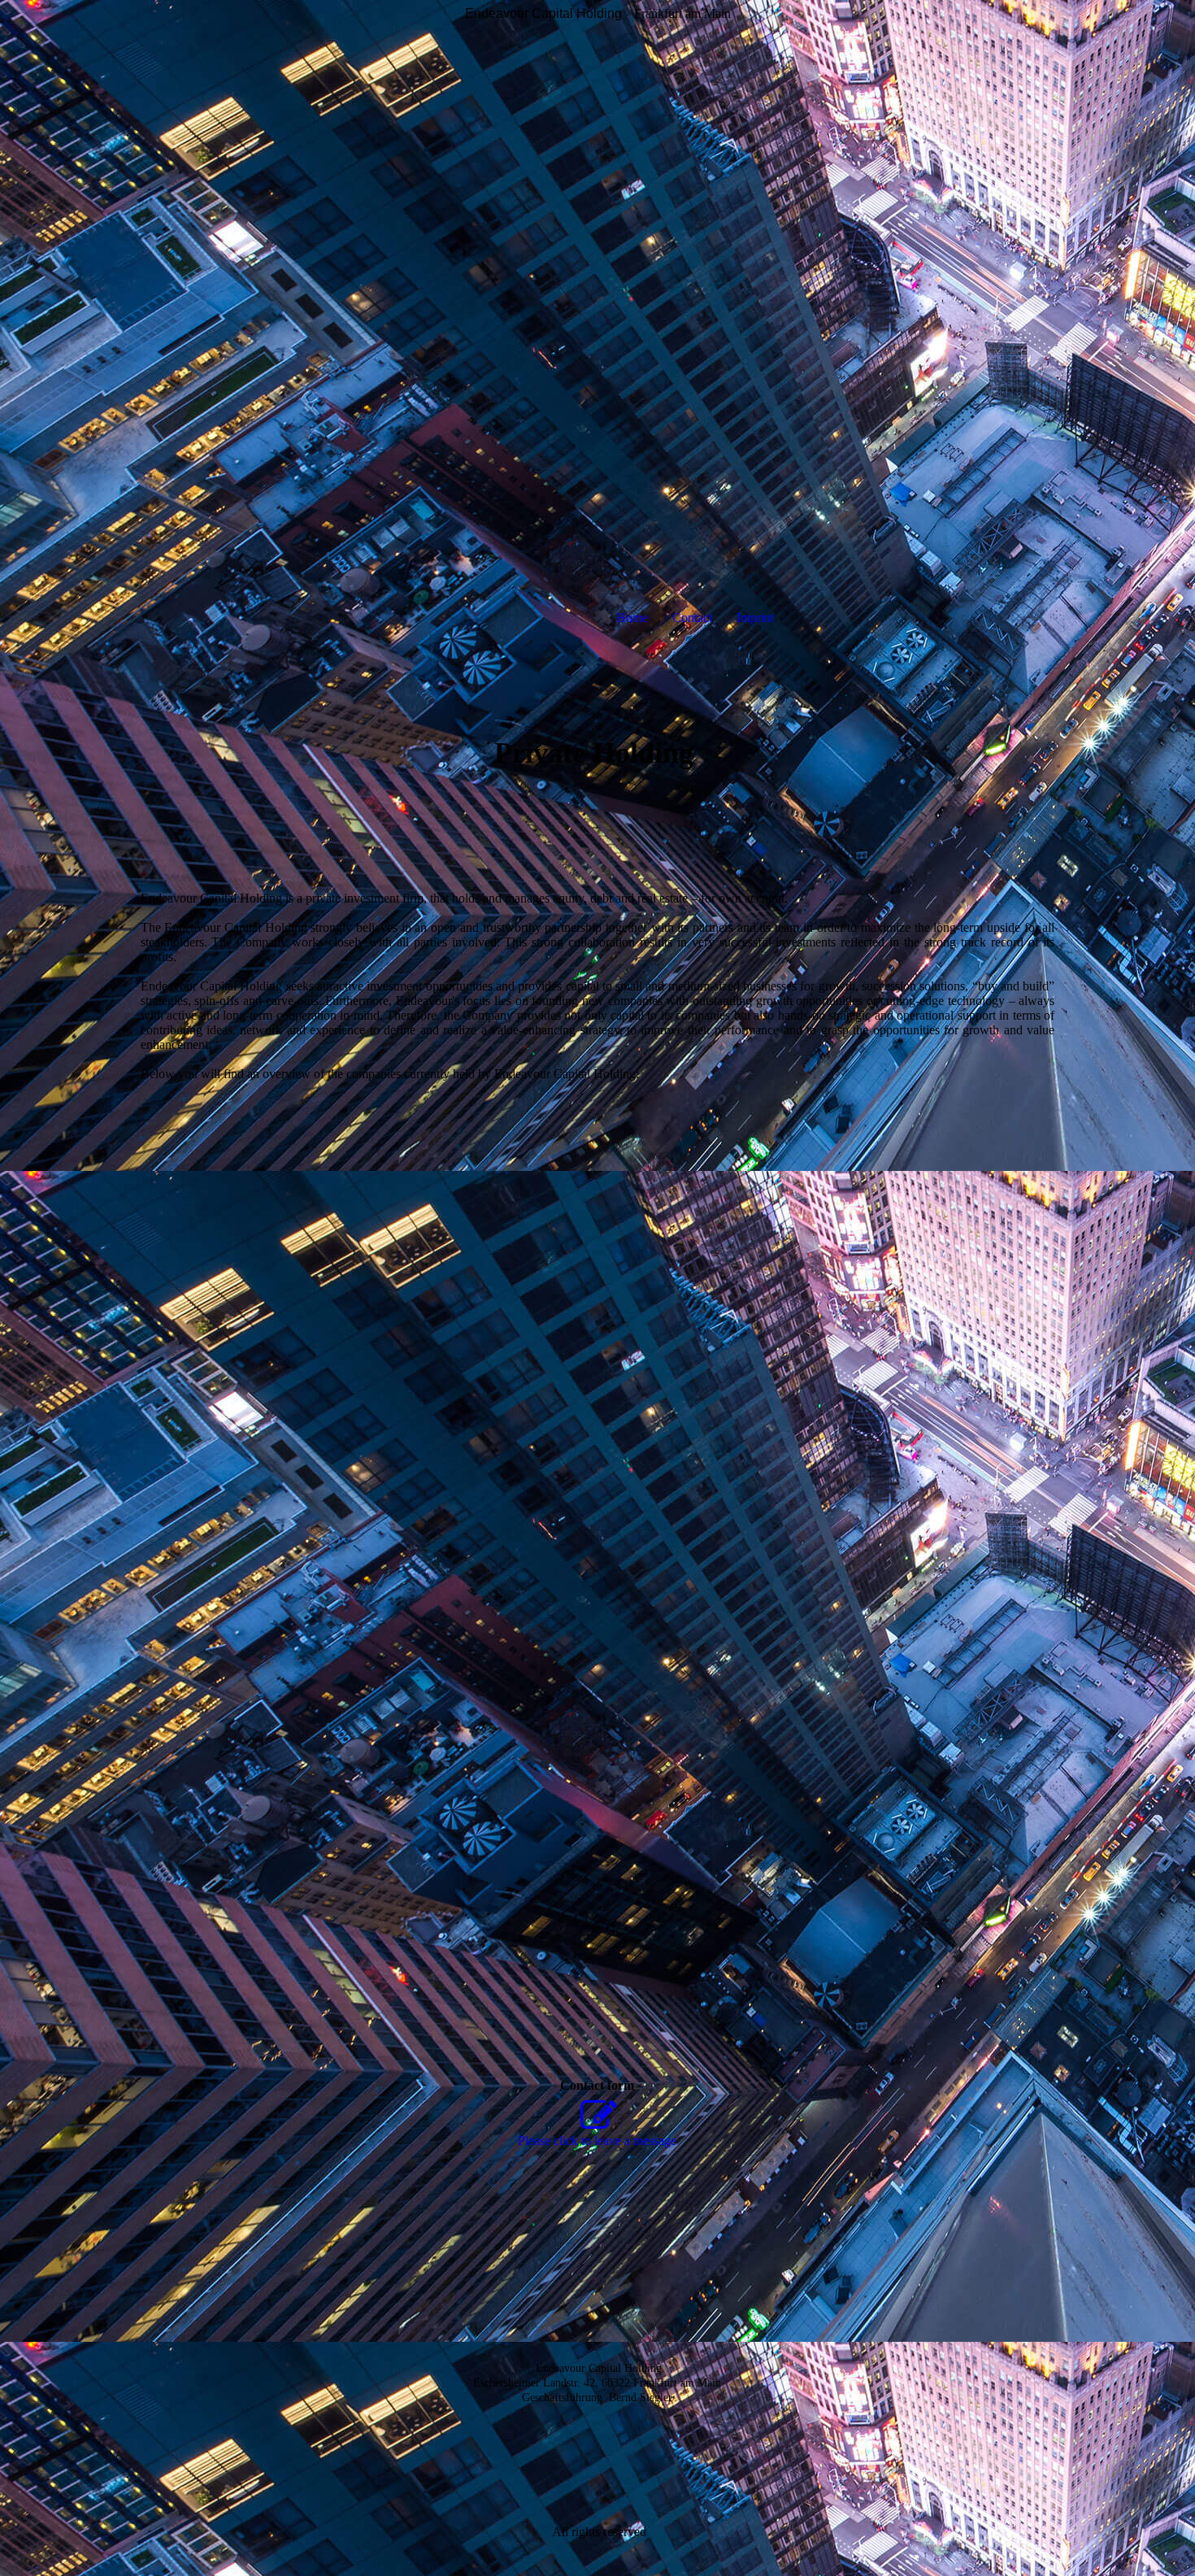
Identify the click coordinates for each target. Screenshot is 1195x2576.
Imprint (755, 618)
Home (632, 618)
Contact (692, 618)
